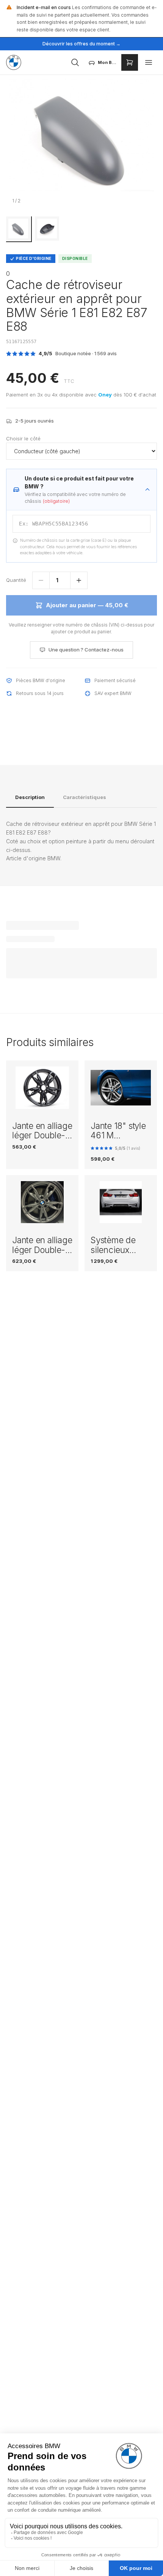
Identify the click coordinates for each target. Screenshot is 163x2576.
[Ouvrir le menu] (149, 62)
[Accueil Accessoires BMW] (14, 62)
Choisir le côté (23, 438)
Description (30, 797)
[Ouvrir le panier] (130, 62)
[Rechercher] (75, 62)
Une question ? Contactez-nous (86, 650)
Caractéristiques (85, 797)
